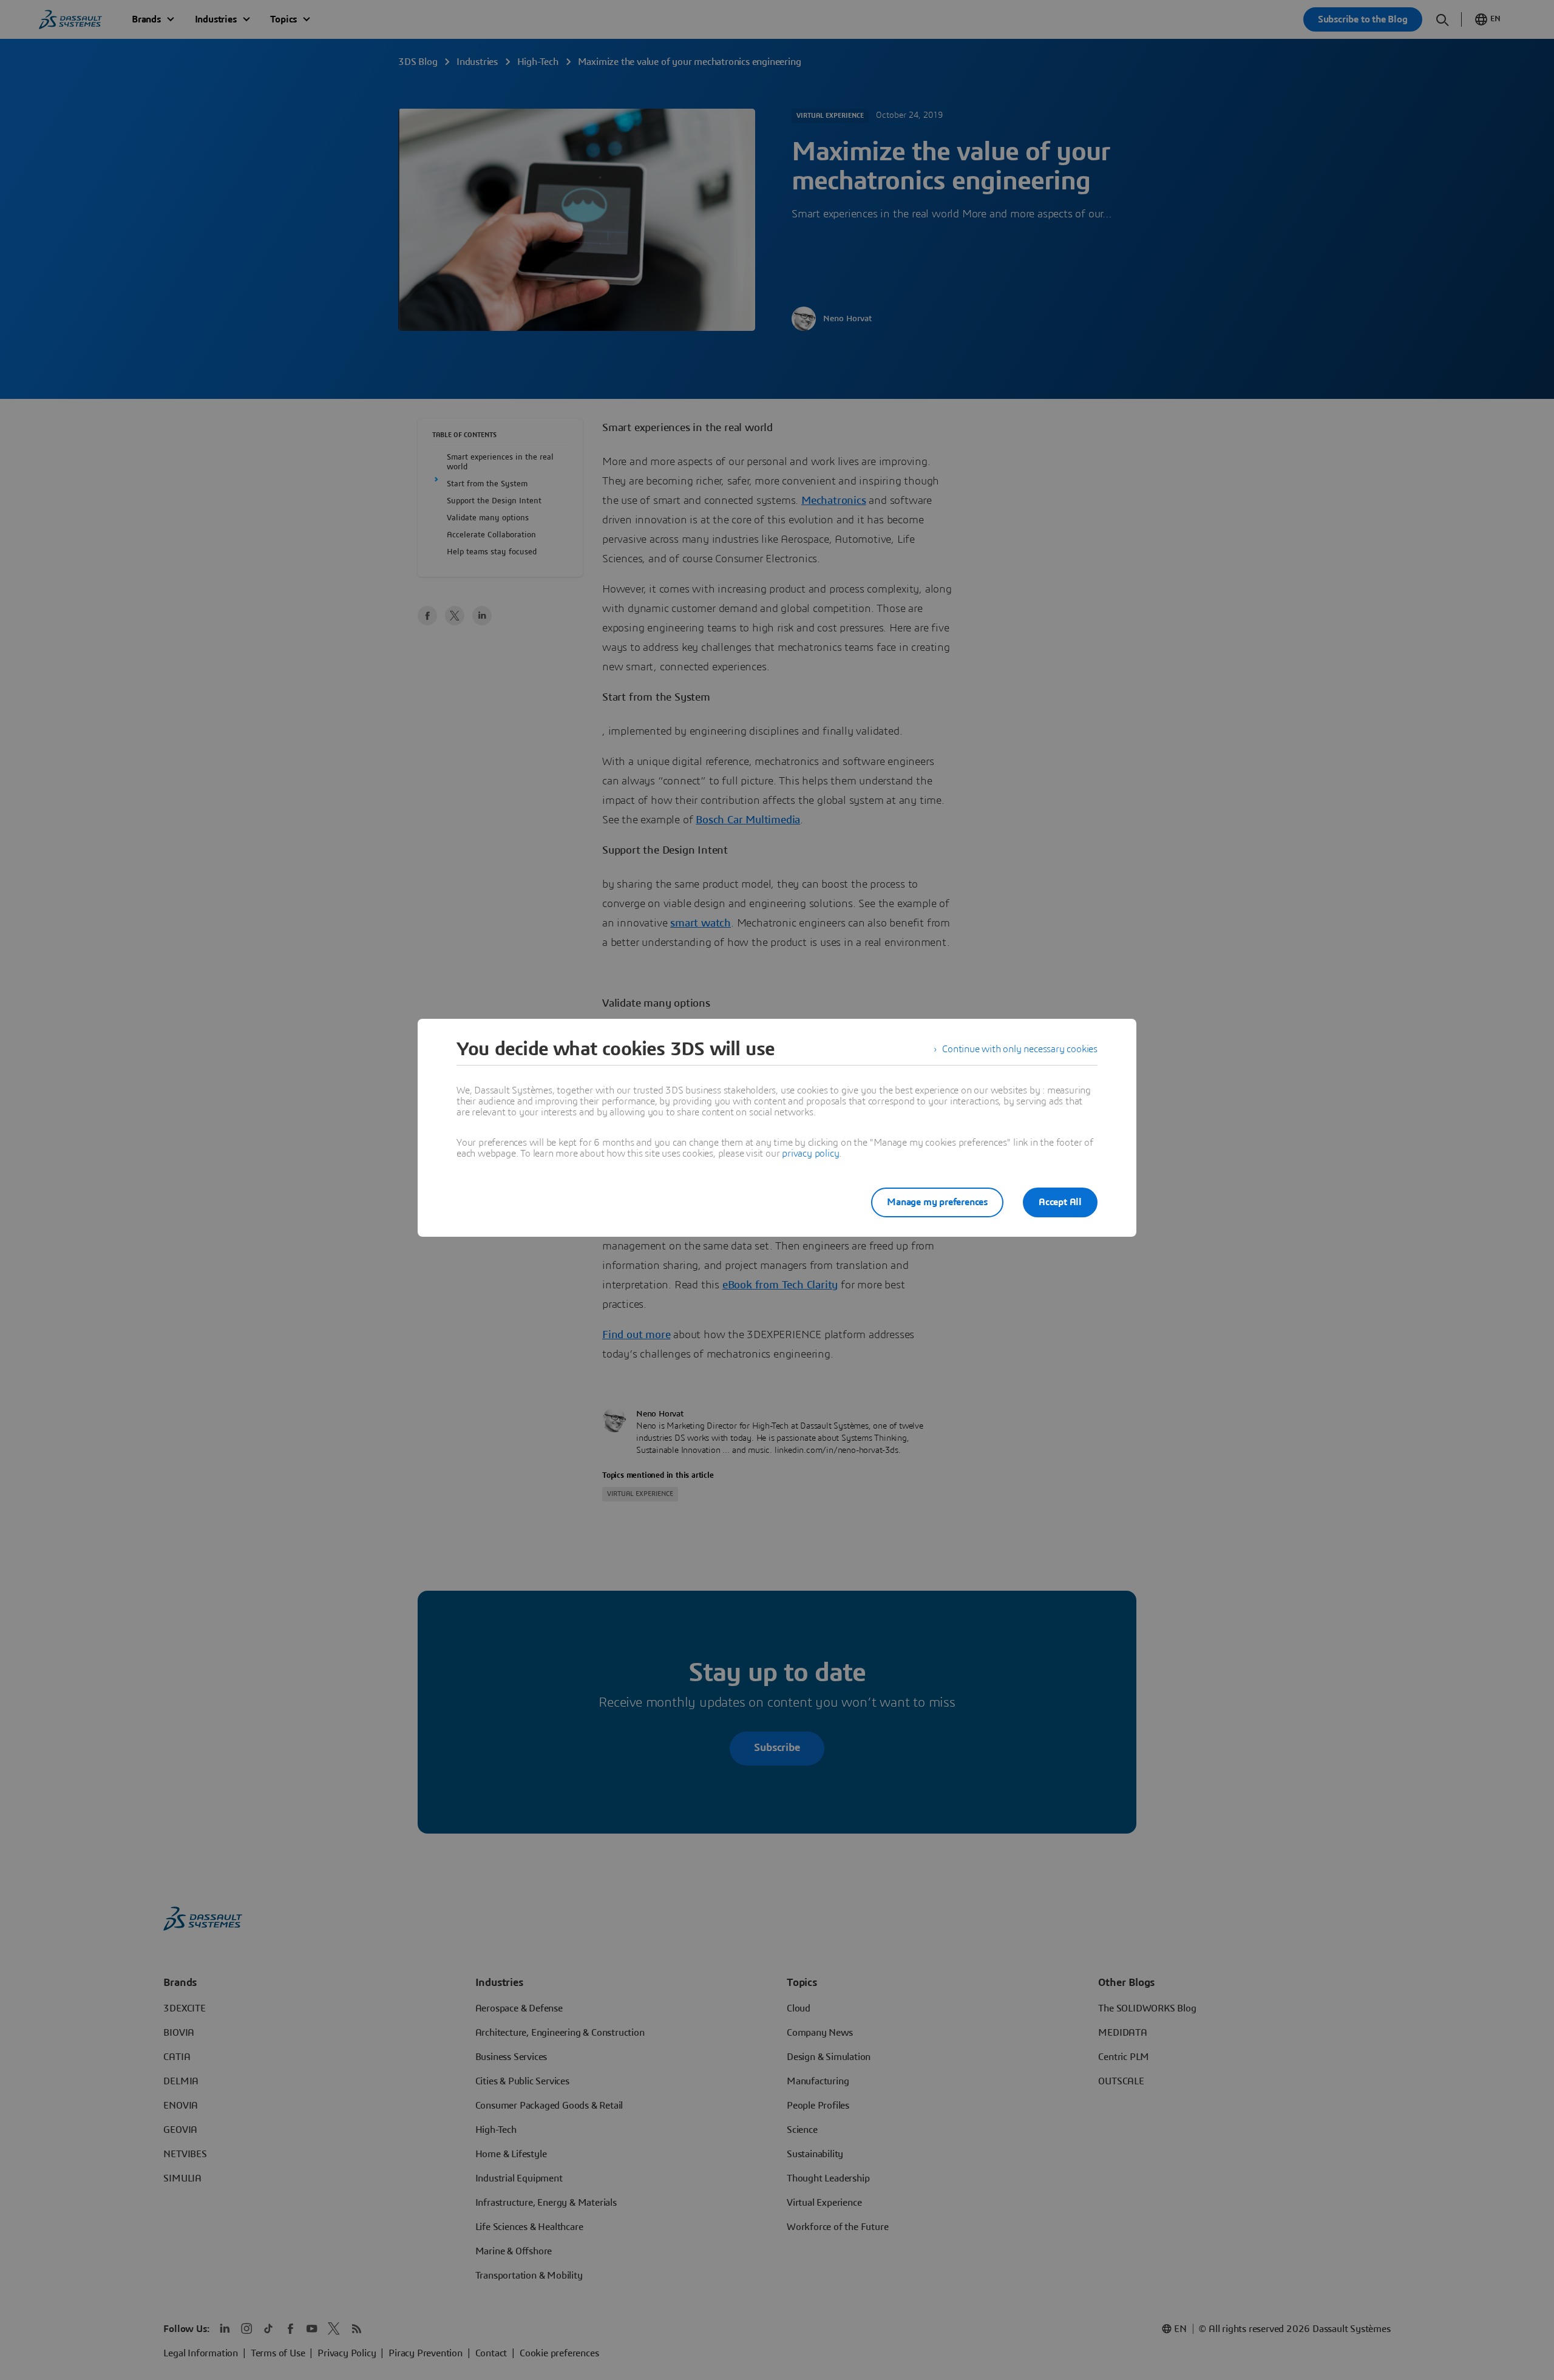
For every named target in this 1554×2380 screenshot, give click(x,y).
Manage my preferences (937, 1202)
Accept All (1060, 1202)
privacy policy (810, 1154)
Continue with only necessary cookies (1020, 1049)
